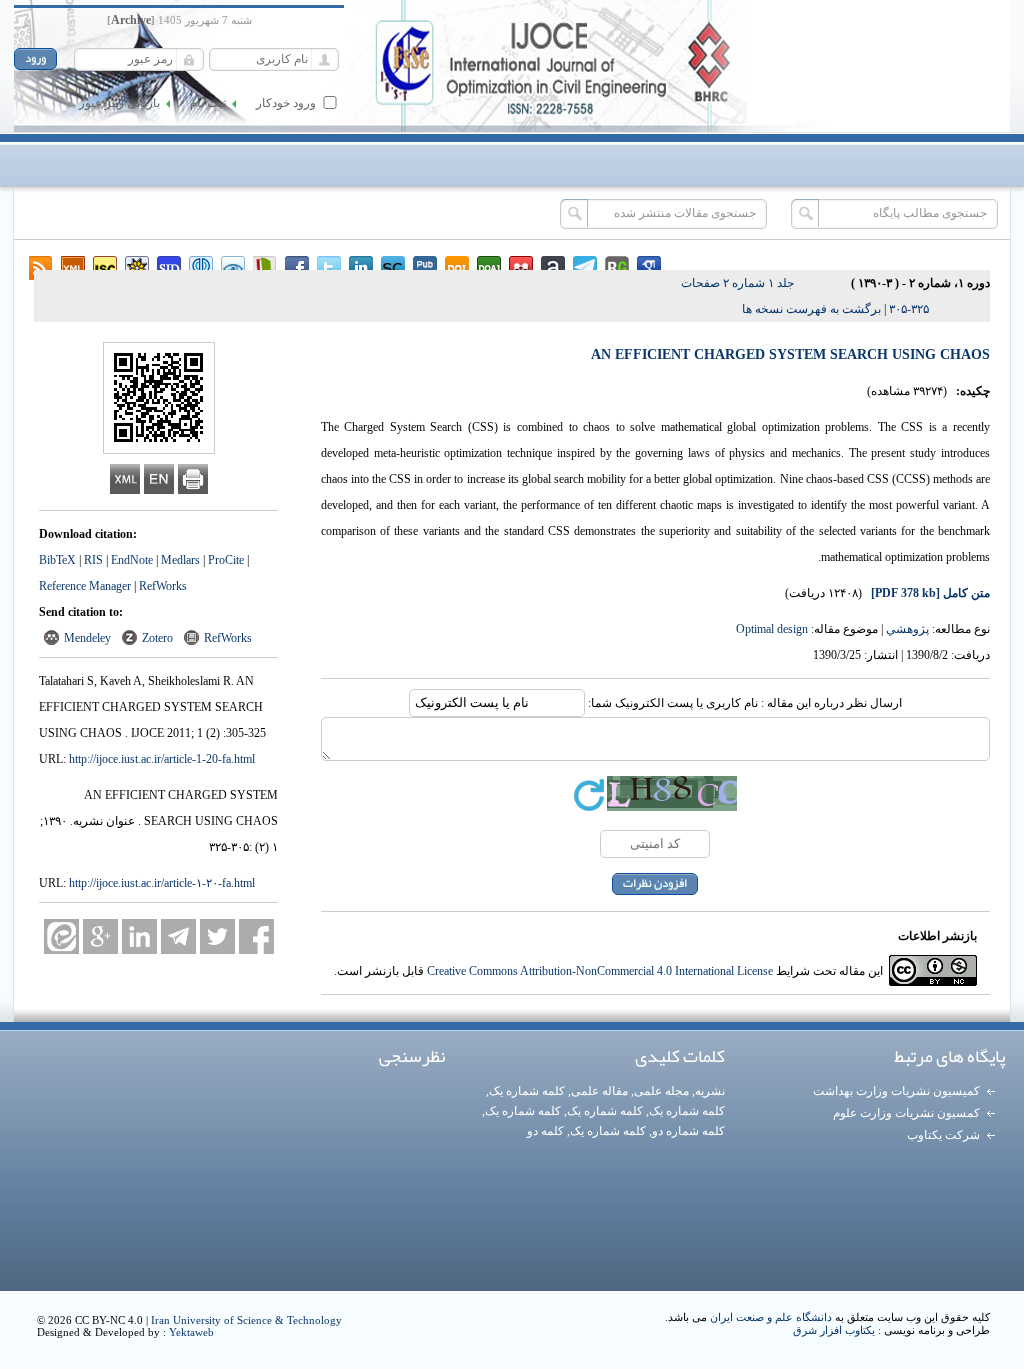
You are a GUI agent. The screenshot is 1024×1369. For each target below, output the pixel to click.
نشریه (710, 1091)
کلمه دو (545, 1131)
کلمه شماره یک (527, 1091)
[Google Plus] (100, 936)
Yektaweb (191, 1332)
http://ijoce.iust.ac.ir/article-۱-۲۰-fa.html (162, 883)
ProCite (226, 560)
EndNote (132, 560)
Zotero (157, 638)
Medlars (180, 560)
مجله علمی (661, 1091)
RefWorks (163, 586)
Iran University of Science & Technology (246, 1320)
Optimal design (772, 629)
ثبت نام (208, 103)
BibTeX (57, 560)
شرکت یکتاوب (943, 1135)
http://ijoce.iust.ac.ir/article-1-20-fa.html (162, 759)
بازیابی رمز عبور (119, 103)
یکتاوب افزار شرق (834, 1330)
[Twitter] (217, 936)
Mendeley (87, 638)
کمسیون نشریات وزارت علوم (906, 1113)
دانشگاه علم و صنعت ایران (771, 1317)
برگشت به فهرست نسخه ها (811, 309)
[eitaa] (61, 936)
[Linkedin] (139, 936)
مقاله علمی (599, 1091)
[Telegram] (178, 936)
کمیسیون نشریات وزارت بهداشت (896, 1091)
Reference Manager (85, 586)
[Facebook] (256, 936)
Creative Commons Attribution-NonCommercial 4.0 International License (600, 971)
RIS (93, 560)
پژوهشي (907, 629)
